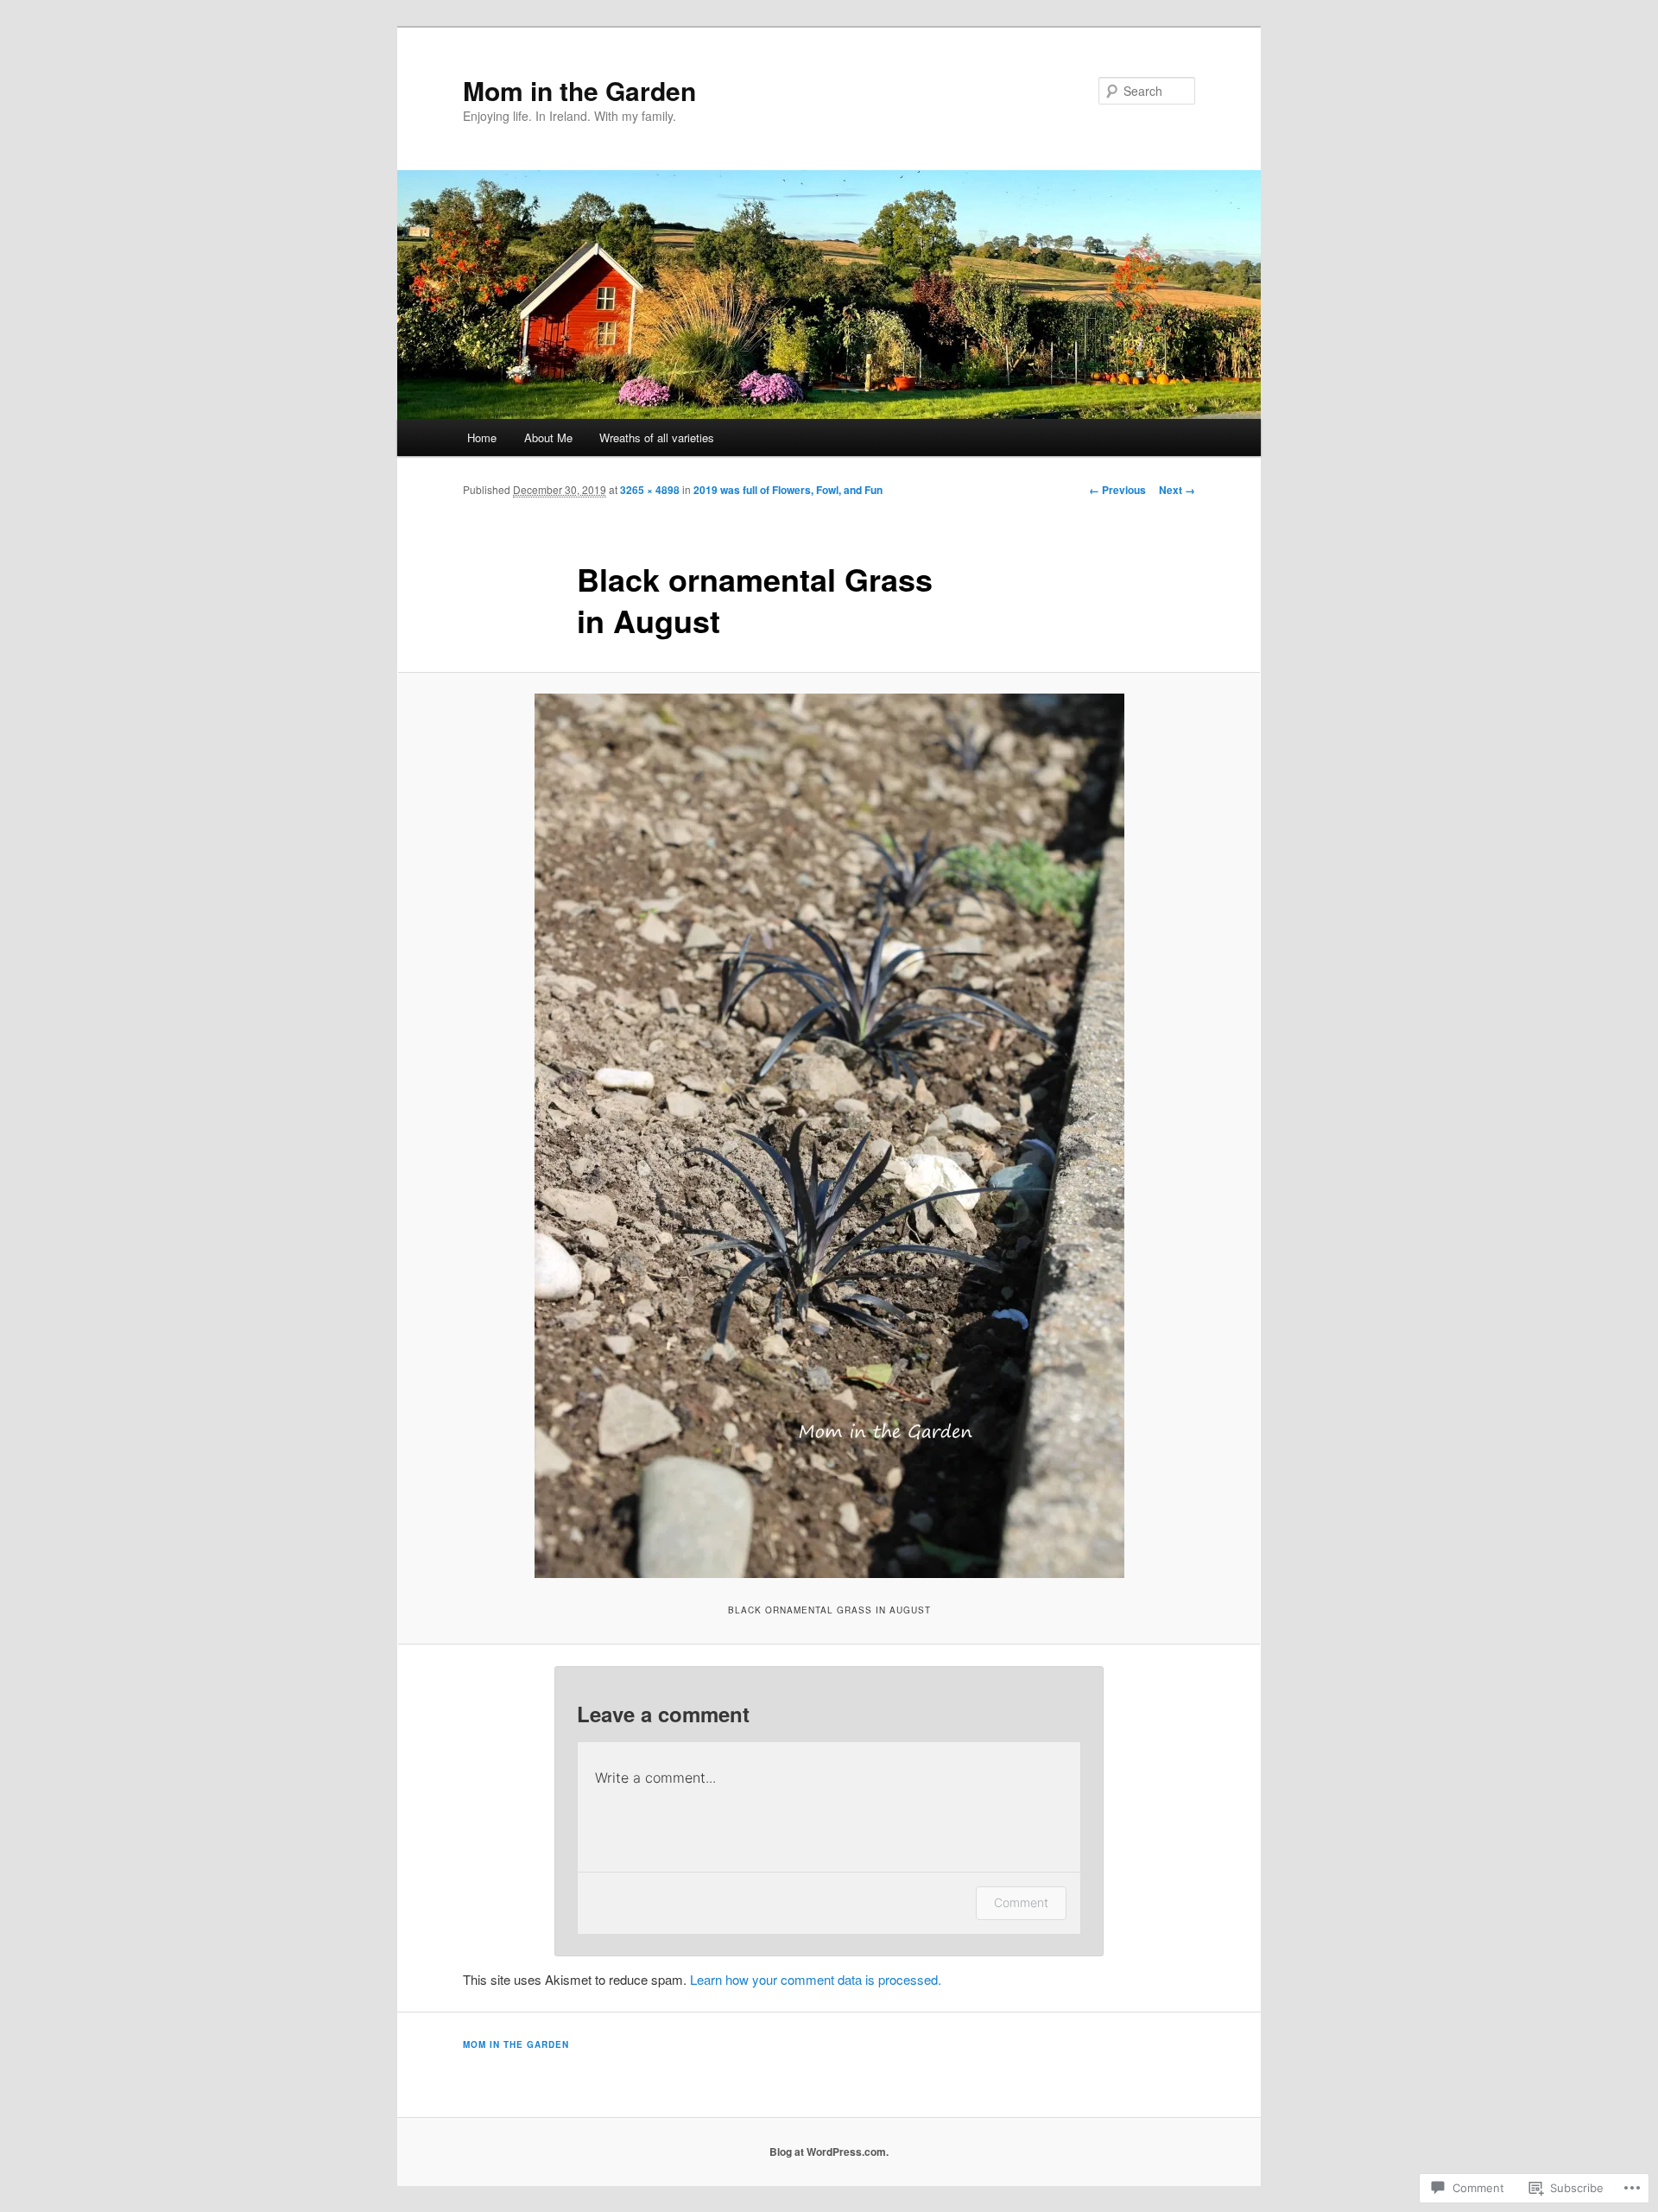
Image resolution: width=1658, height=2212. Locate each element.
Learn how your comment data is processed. (816, 1979)
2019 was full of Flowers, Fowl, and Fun (788, 490)
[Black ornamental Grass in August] (829, 1136)
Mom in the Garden (579, 90)
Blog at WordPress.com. (829, 2152)
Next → (1177, 490)
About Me (548, 437)
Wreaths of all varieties (657, 437)
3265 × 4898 (650, 490)
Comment (1021, 1902)
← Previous (1117, 490)
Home (482, 437)
